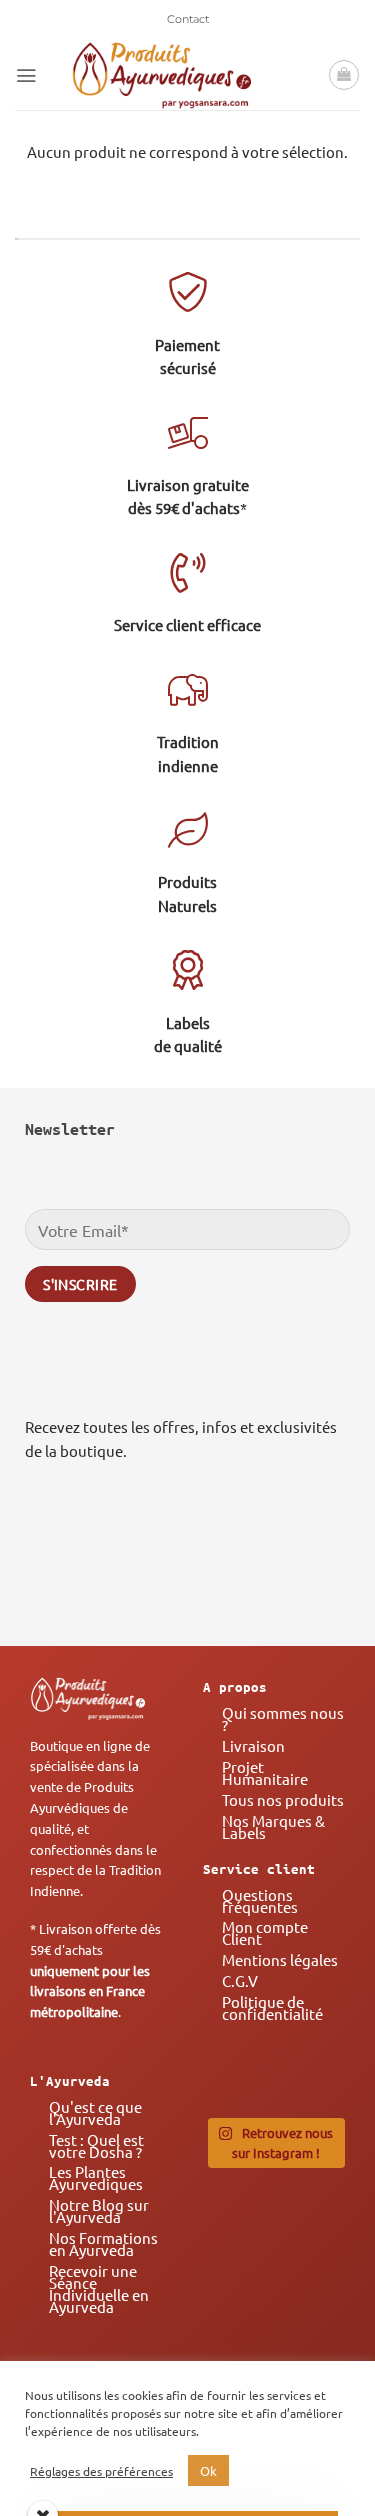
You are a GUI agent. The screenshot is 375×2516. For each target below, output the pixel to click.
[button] (26, 75)
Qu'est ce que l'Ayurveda (95, 2112)
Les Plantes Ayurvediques (96, 2177)
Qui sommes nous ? (283, 1718)
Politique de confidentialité (272, 2007)
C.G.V (240, 1980)
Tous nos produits (283, 1799)
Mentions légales (280, 1959)
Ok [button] (208, 2470)
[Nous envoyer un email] (323, 1568)
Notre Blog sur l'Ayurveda (99, 2210)
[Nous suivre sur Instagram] (265, 1568)
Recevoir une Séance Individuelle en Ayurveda (99, 2288)
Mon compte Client (265, 1932)
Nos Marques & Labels (273, 1826)
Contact (188, 19)
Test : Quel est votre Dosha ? (96, 2145)
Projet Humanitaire (265, 1772)
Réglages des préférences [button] (101, 2471)
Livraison (253, 1745)
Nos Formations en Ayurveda (103, 2243)
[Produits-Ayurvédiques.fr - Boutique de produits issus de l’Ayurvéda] (162, 75)
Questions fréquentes (260, 1900)
